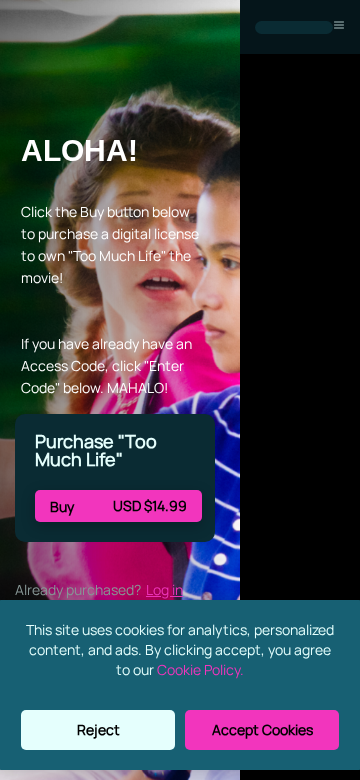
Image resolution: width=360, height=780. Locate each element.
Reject (98, 729)
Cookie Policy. (200, 669)
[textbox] (112, 151)
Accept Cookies (262, 729)
